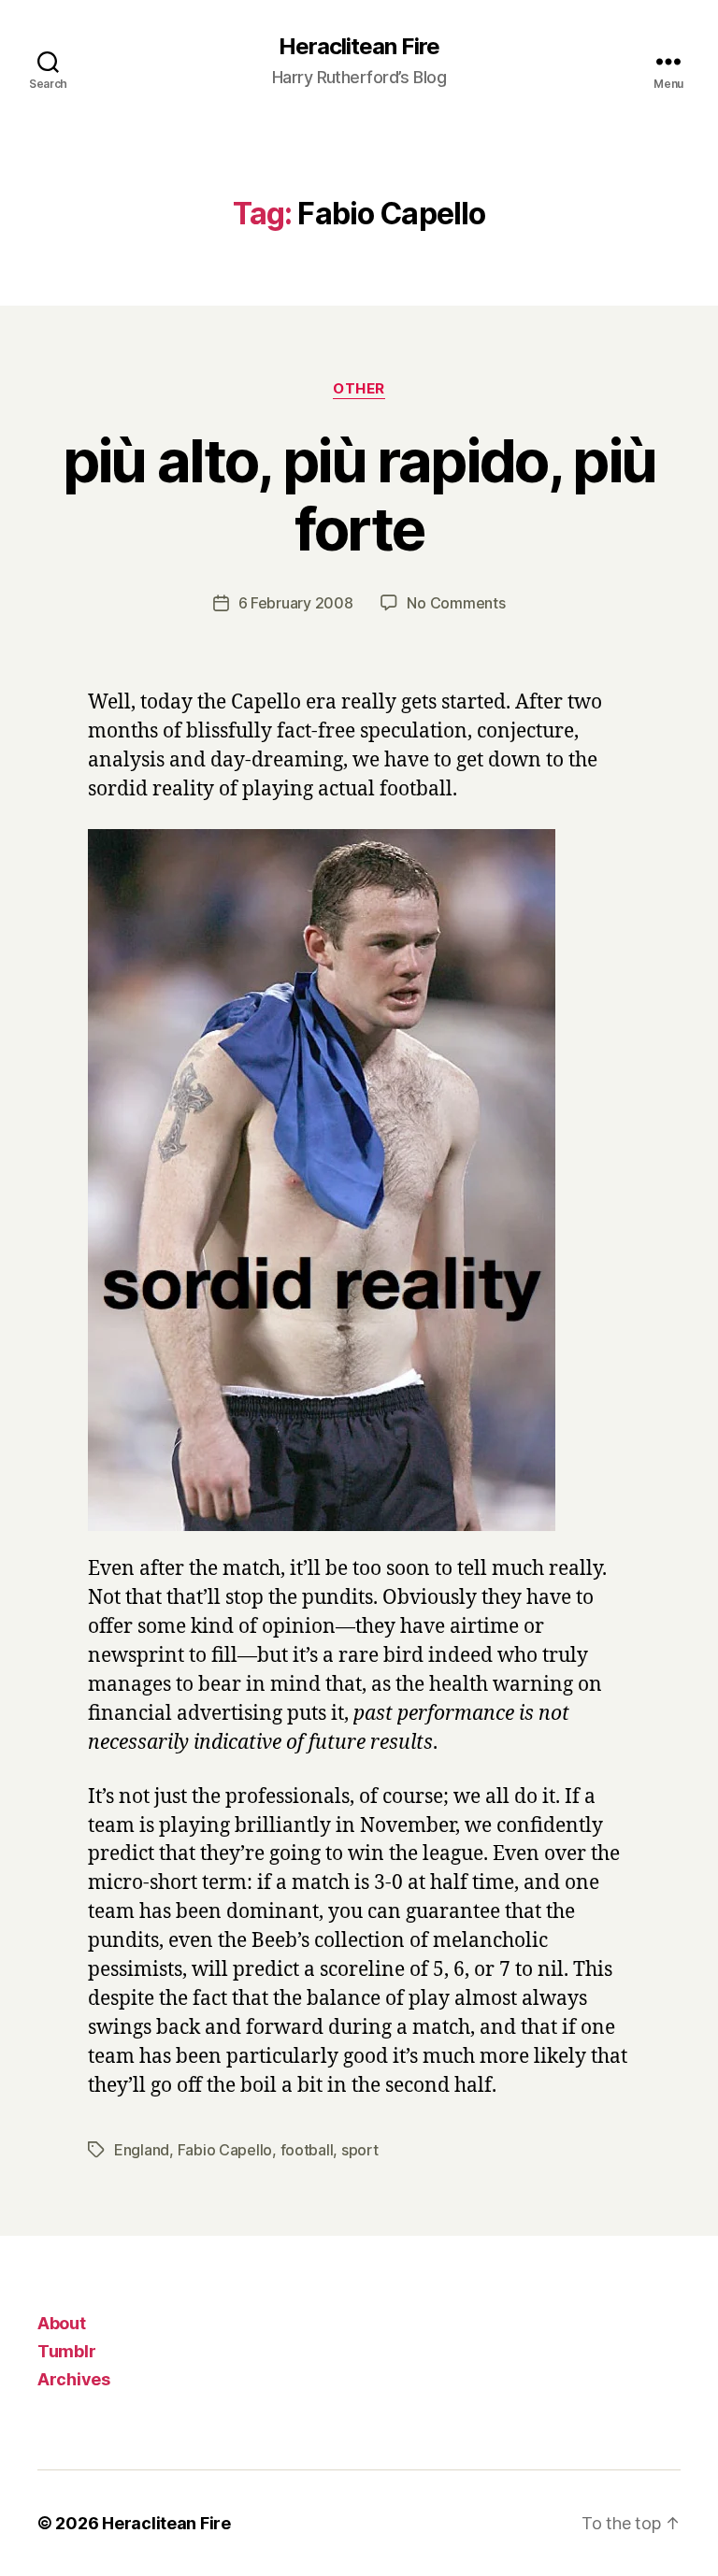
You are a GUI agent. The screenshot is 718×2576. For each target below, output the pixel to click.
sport (360, 2150)
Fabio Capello (225, 2150)
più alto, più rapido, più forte (359, 494)
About (62, 2323)
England (142, 2150)
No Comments (456, 603)
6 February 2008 (296, 603)
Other (359, 389)
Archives (74, 2379)
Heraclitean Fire (359, 47)
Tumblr (66, 2351)
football (307, 2150)
